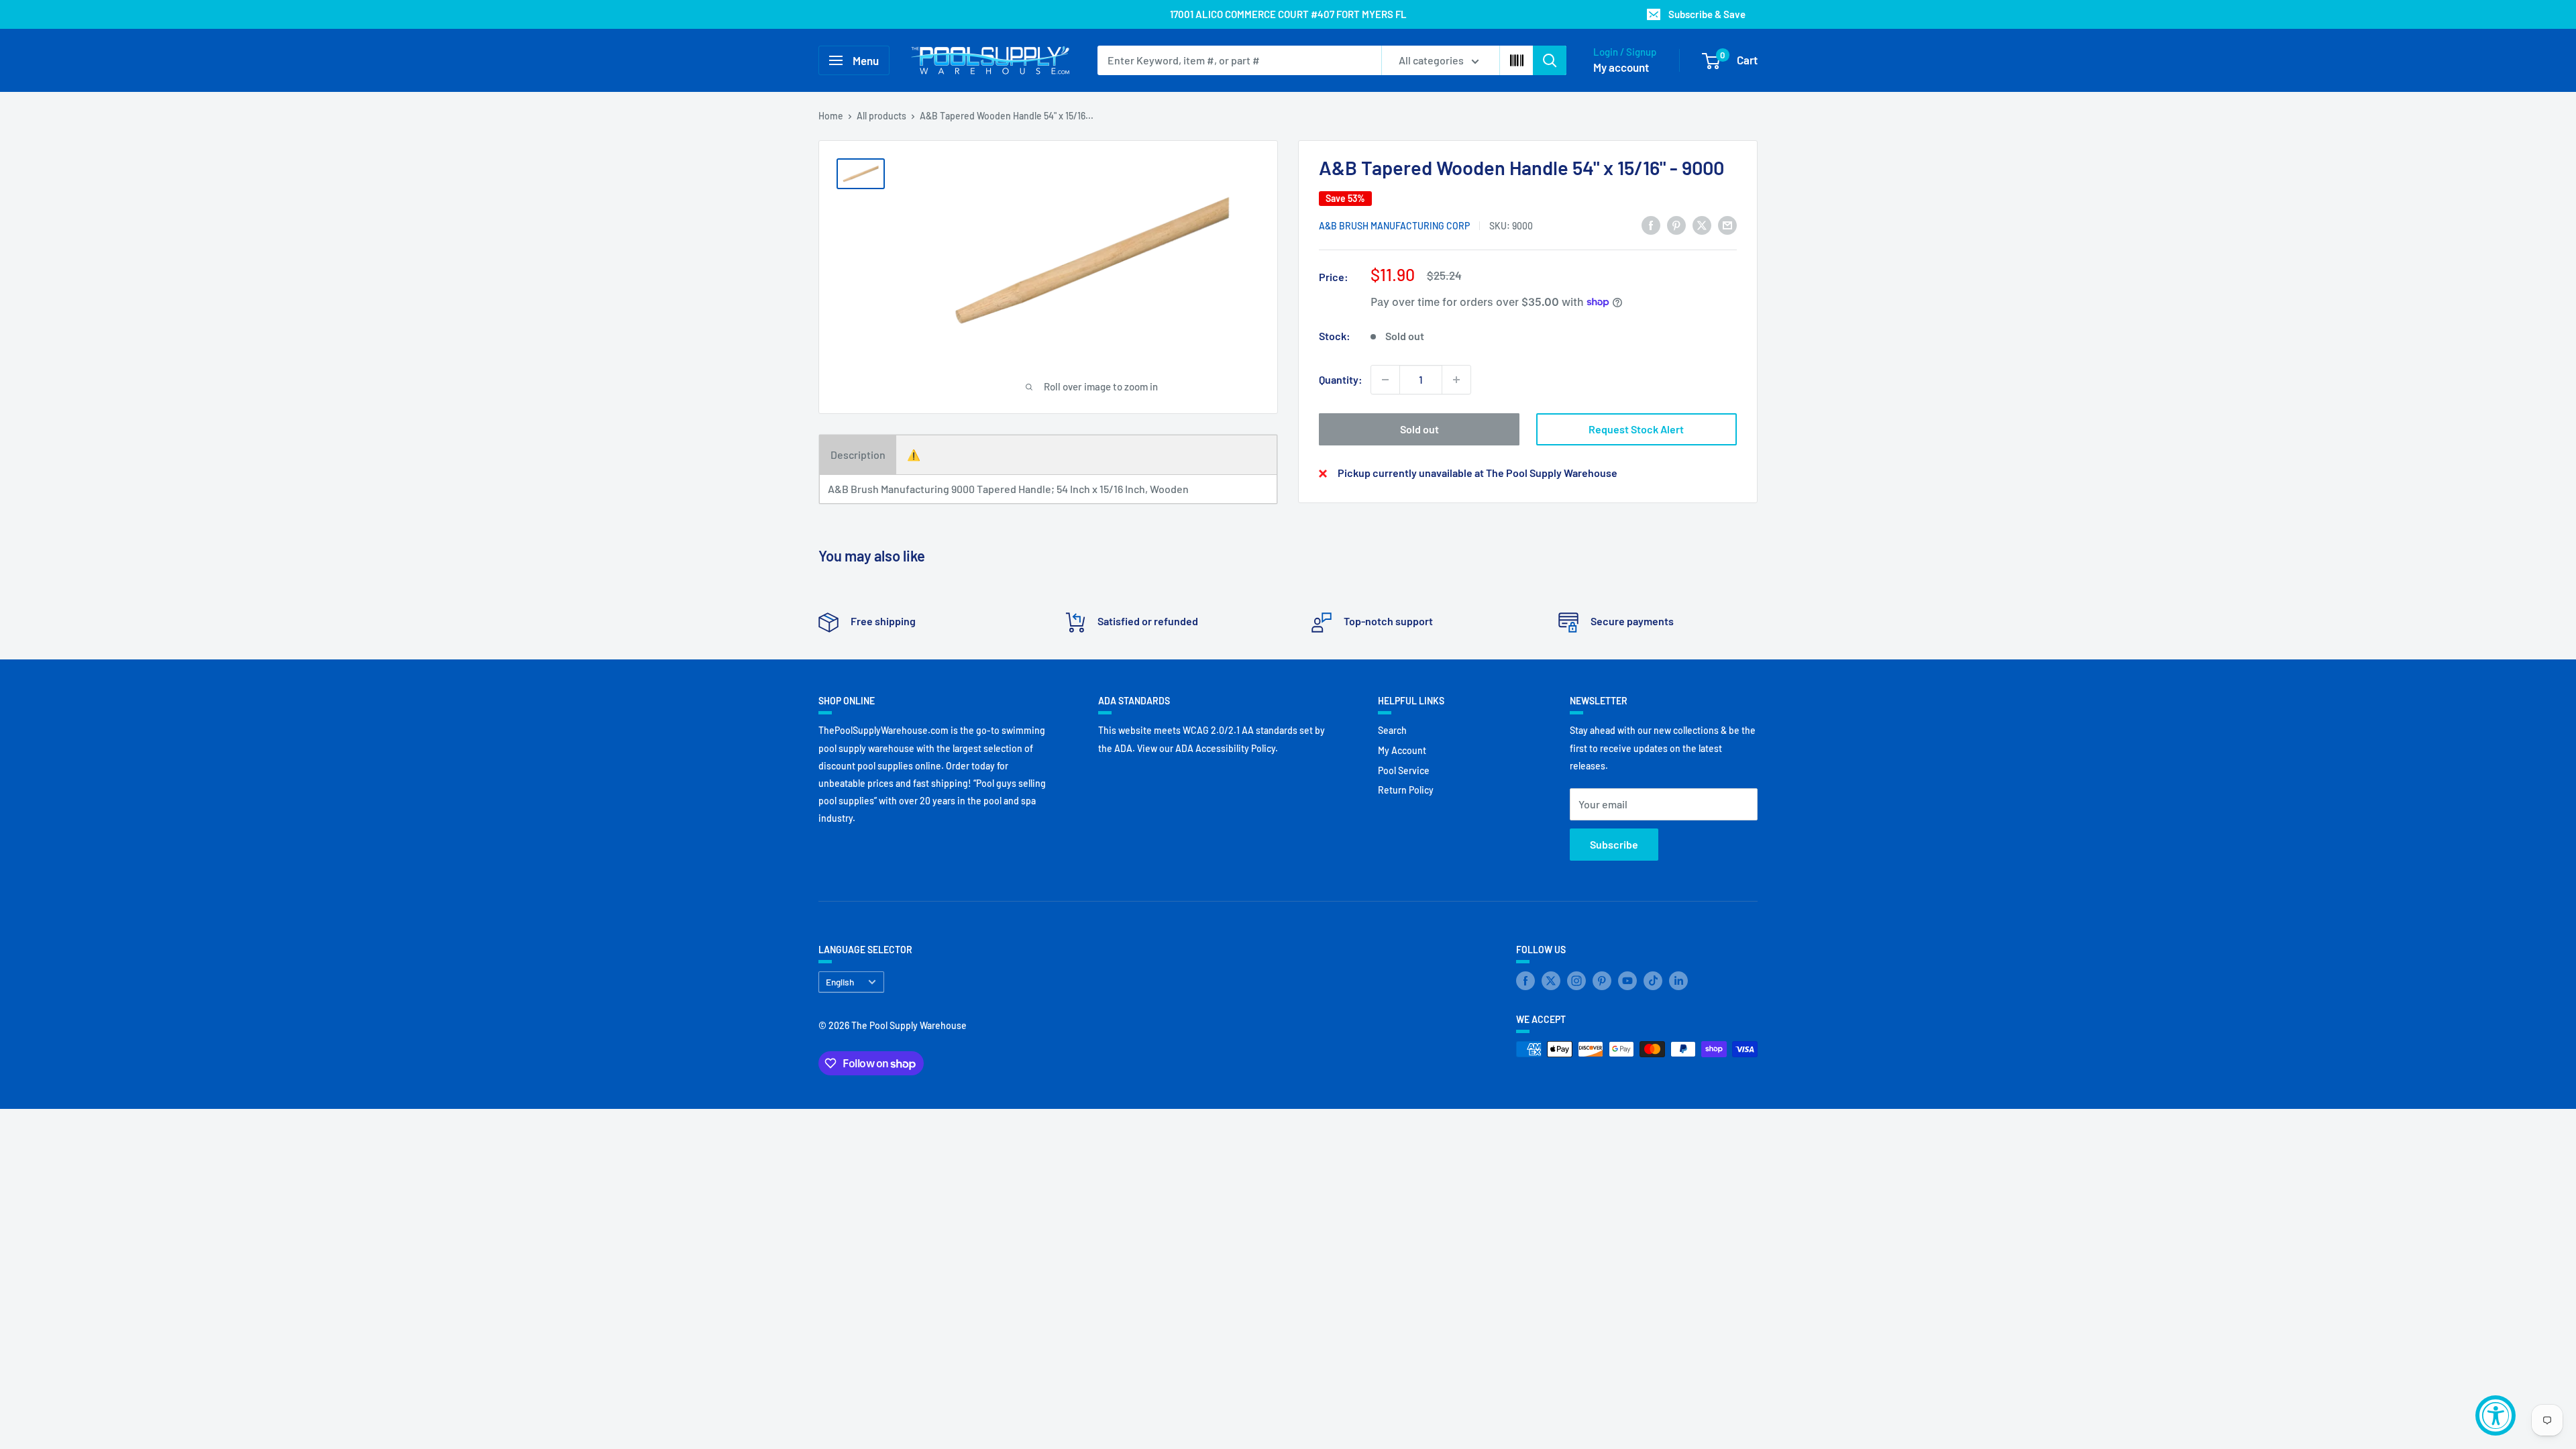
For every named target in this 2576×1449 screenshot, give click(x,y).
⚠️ (914, 454)
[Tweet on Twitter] (1702, 224)
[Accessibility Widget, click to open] (2495, 1415)
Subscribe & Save (1707, 14)
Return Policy (1406, 790)
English (840, 982)
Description (858, 454)
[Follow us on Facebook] (1525, 981)
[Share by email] (1727, 224)
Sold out (1419, 429)
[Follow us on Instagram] (1576, 981)
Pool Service (1404, 770)
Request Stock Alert (1636, 429)
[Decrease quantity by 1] (1385, 380)
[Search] (1550, 60)
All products (881, 116)
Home (831, 116)
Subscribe (1614, 844)
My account (1621, 67)
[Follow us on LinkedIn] (1678, 981)
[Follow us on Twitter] (1551, 981)
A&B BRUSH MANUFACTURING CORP (1394, 226)
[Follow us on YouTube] (1627, 981)
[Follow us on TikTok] (1653, 981)
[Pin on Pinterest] (1676, 224)
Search (1392, 730)
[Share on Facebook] (1651, 224)
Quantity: (1341, 379)
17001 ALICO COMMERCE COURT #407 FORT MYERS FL (1288, 14)
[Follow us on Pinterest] (1602, 981)
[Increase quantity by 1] (1456, 380)
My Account (1402, 750)
